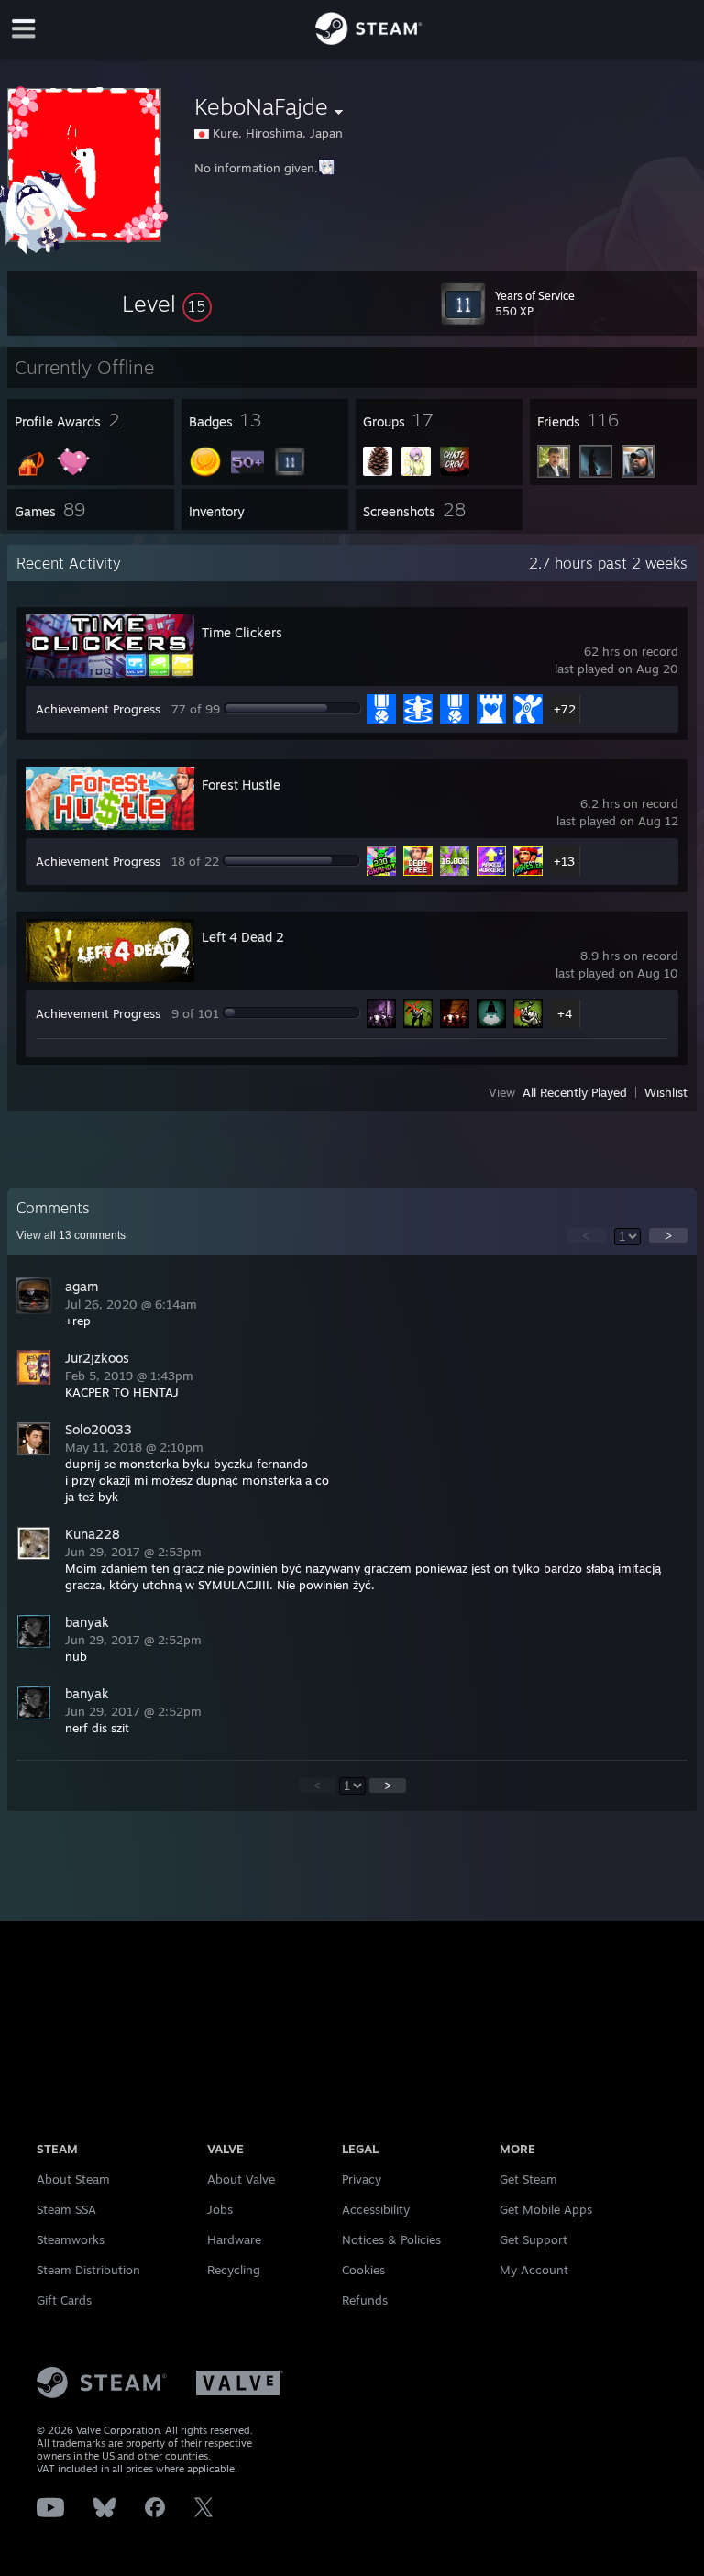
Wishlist (666, 1092)
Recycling (234, 2270)
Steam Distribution (88, 2270)
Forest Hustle (241, 785)
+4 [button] (565, 1013)
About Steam (73, 2179)
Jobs (220, 2209)
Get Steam (528, 2179)
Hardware (234, 2239)
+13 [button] (564, 861)
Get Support (533, 2239)
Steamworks (71, 2239)
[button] (167, 304)
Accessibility (376, 2209)
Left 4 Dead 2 (243, 937)
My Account (534, 2270)
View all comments (71, 1235)
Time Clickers (242, 632)
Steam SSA (66, 2209)
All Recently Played (575, 1092)
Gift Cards (64, 2300)
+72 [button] (565, 709)
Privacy (362, 2179)
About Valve (241, 2179)
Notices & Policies (391, 2239)
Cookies (363, 2270)
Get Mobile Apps (546, 2209)
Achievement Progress (98, 709)
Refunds (365, 2300)
